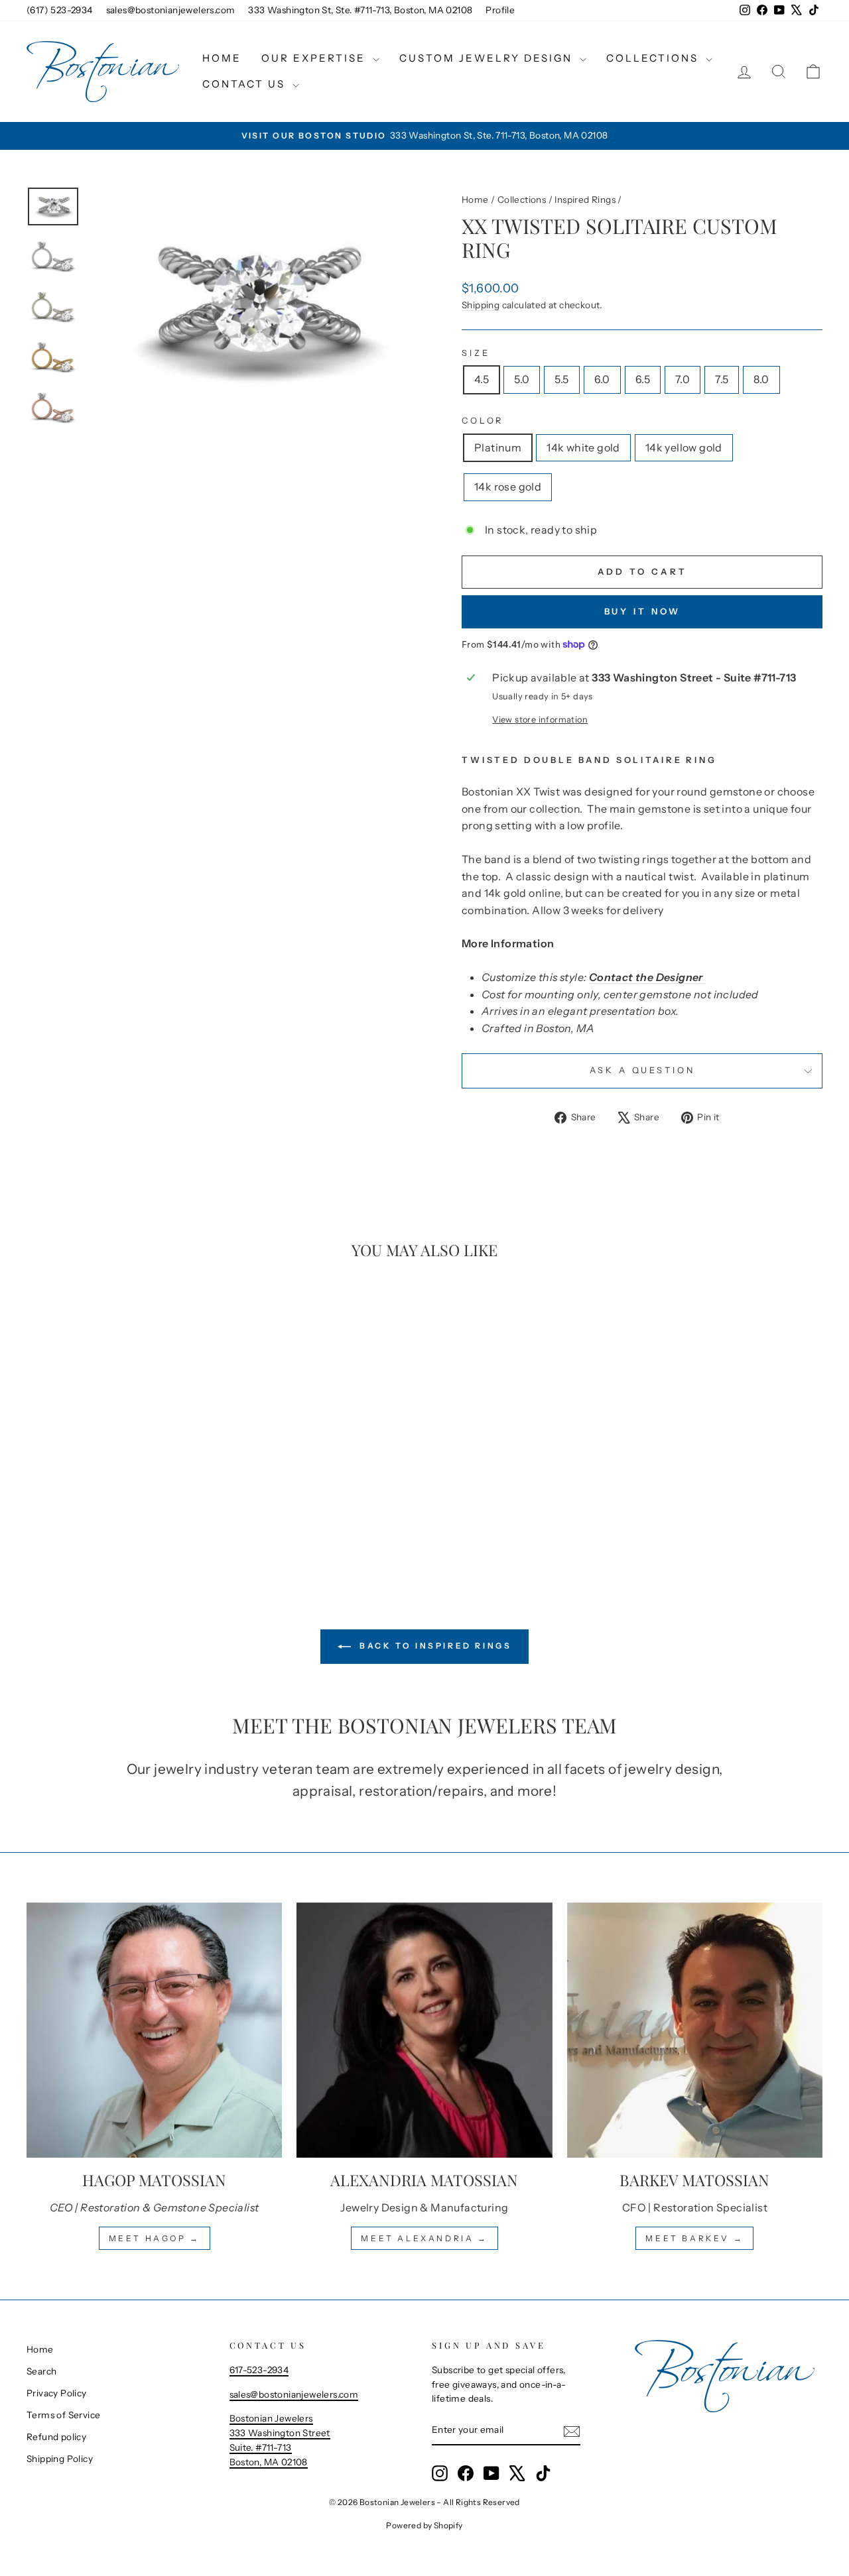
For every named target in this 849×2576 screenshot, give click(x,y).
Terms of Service (63, 2415)
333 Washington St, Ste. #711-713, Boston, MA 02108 (360, 10)
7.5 (722, 379)
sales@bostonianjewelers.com (171, 10)
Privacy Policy (57, 2393)
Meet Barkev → (694, 2238)
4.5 (482, 379)
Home (222, 58)
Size (476, 353)
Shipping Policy (60, 2459)
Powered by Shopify (424, 2525)
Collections (654, 58)
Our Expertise (315, 58)
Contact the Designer (647, 977)
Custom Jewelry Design (488, 58)
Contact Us (246, 84)
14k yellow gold (684, 447)
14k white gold (583, 447)
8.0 (761, 379)
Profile (500, 10)
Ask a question (642, 1070)
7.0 (683, 379)
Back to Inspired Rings (434, 1646)
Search (41, 2371)
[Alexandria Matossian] (424, 2030)
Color (483, 421)
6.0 (602, 379)
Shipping (481, 305)
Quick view (121, 1464)
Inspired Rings (585, 200)
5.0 (522, 379)
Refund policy (56, 2437)
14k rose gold (508, 487)
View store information (540, 720)
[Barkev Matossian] (695, 2030)
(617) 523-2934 (60, 10)
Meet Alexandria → (424, 2238)
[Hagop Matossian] (154, 2030)
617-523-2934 (259, 2370)
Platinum (498, 447)
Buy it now (642, 611)
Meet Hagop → (155, 2238)
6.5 (643, 379)
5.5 (561, 379)
